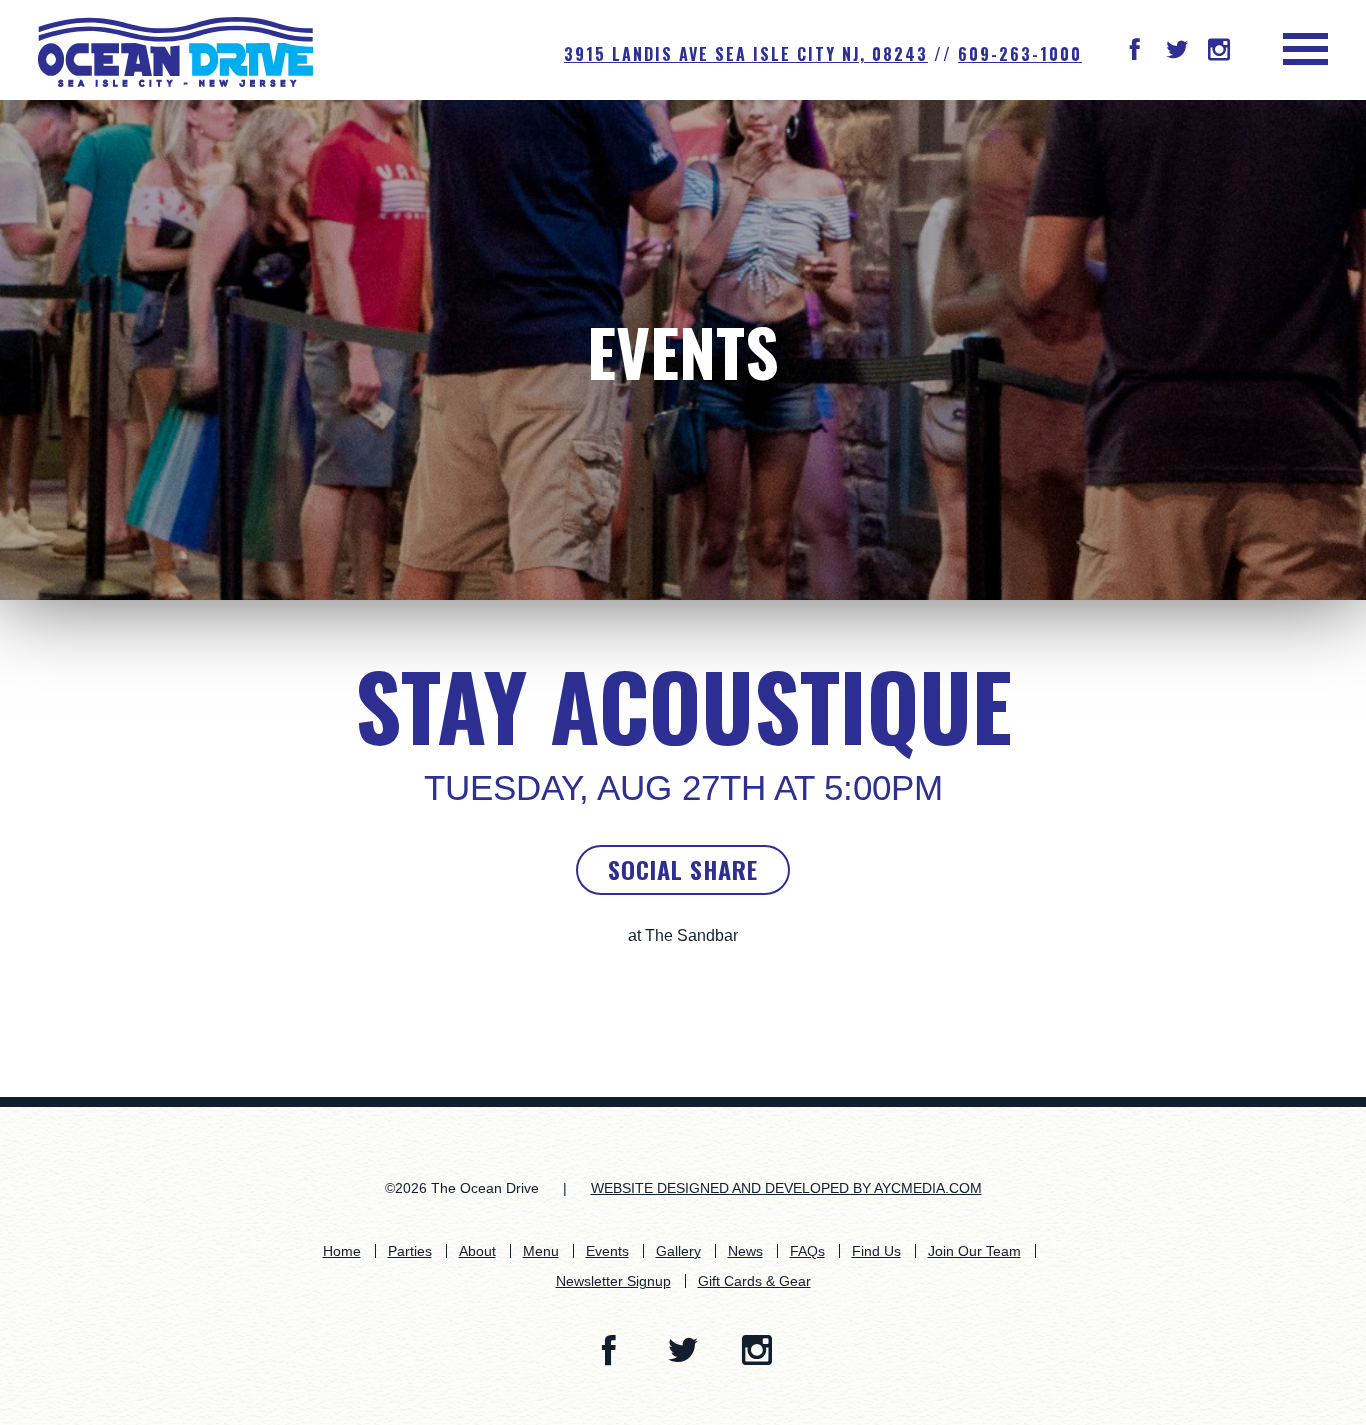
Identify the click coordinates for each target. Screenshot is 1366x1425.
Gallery (678, 1251)
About (477, 1251)
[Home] (175, 50)
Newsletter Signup (613, 1281)
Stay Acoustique (683, 705)
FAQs (807, 1251)
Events (683, 350)
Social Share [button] (683, 869)
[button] (1135, 51)
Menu (541, 1251)
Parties (410, 1251)
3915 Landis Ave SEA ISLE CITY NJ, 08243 (746, 54)
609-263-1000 (1020, 54)
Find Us (876, 1251)
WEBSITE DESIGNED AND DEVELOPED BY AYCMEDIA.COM (786, 1188)
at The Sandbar (683, 935)
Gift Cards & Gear (754, 1281)
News (745, 1251)
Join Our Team (974, 1251)
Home (342, 1251)
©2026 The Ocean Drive (462, 1188)
